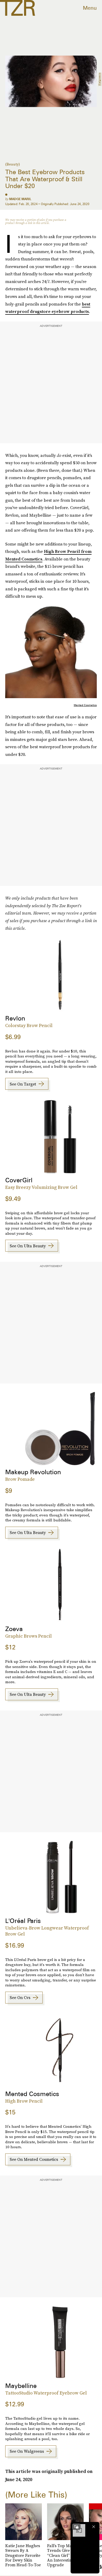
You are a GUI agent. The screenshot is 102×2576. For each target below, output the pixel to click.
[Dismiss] (94, 2527)
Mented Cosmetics (85, 705)
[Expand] (76, 2527)
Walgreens (99, 79)
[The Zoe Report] (18, 8)
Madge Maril (20, 199)
